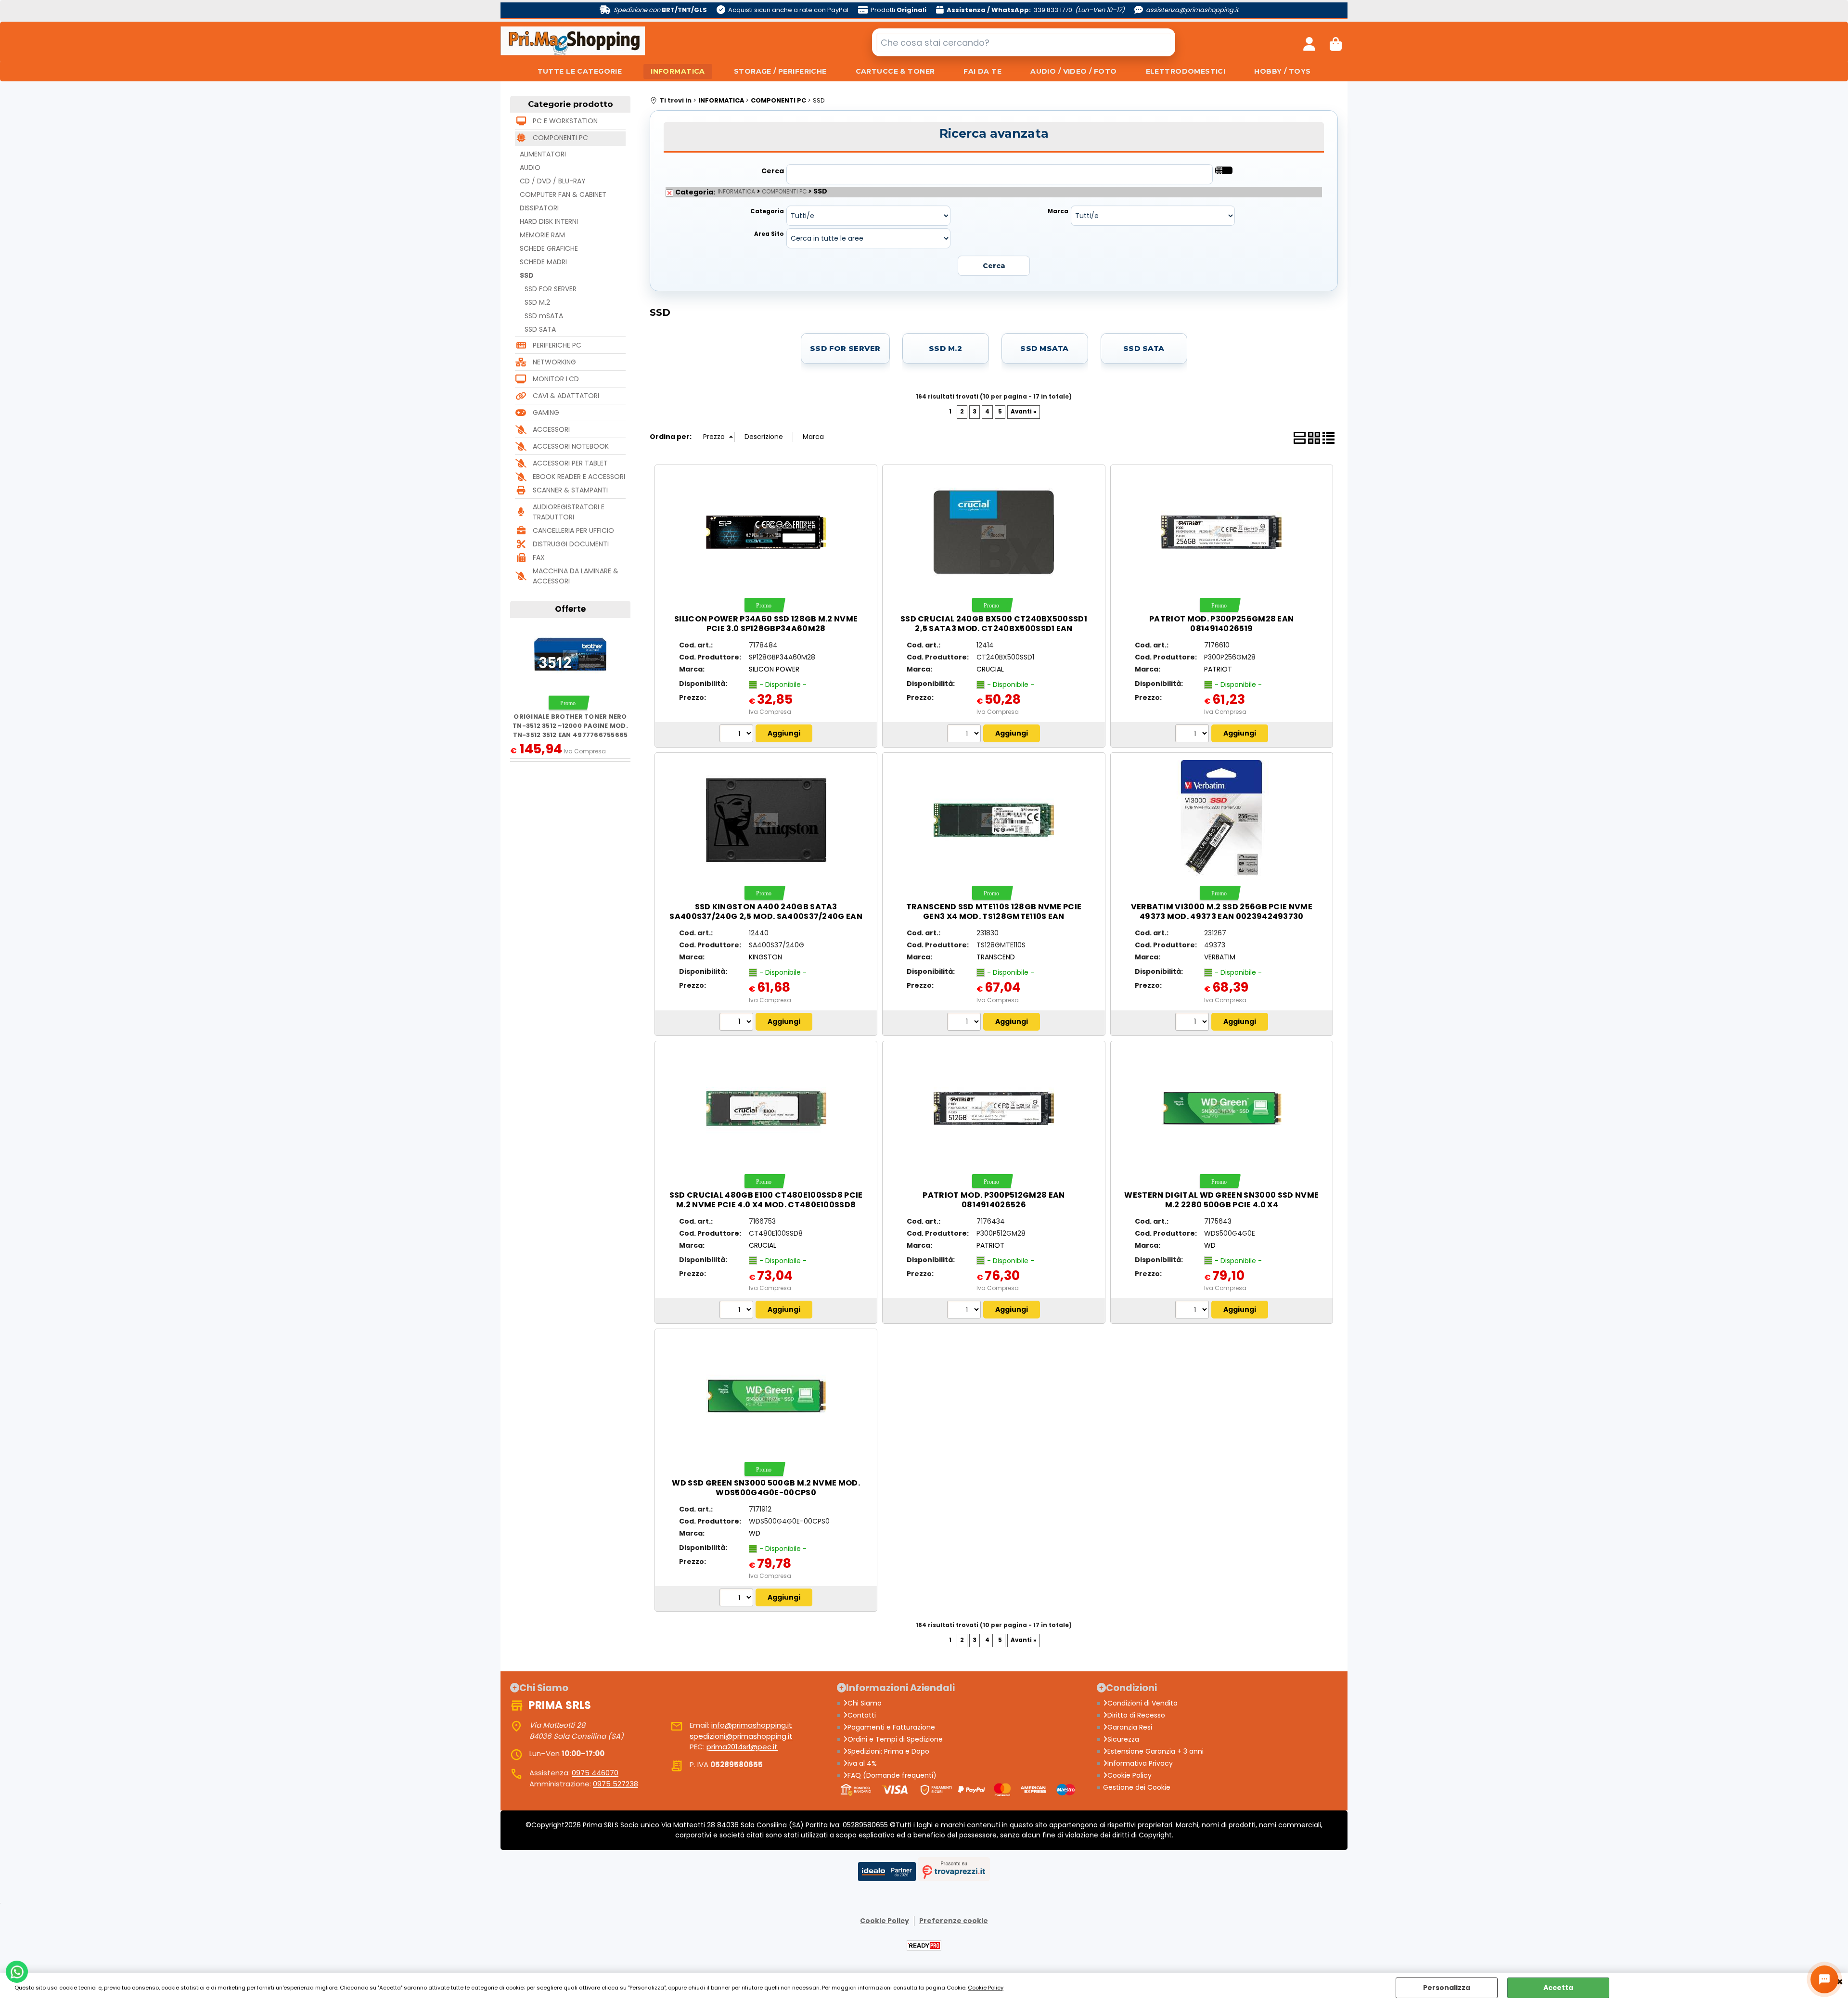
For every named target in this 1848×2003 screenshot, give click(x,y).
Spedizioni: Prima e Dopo (888, 1751)
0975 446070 (595, 1773)
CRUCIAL (990, 669)
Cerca (773, 171)
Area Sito (769, 234)
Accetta (1558, 1988)
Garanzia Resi (1130, 1727)
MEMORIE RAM (542, 235)
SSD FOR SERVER (551, 289)
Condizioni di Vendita (1142, 1703)
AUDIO (530, 168)
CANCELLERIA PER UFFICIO (573, 530)
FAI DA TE (982, 71)
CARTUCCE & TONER (895, 71)
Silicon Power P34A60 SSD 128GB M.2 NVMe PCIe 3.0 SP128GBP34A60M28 (766, 624)
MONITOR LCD (556, 379)
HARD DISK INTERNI (549, 221)
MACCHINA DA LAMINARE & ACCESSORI (576, 576)
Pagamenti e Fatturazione (891, 1727)
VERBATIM (1220, 957)
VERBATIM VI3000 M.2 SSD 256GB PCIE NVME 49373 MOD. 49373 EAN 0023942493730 (1222, 911)
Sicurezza (1123, 1739)
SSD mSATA (544, 316)
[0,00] (1336, 42)
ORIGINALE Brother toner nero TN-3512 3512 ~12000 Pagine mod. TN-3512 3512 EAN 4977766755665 (570, 726)
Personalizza (1447, 1988)
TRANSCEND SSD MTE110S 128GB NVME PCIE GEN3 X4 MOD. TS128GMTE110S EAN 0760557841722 (994, 916)
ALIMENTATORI (543, 154)
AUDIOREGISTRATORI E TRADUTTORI (569, 512)
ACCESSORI (551, 429)
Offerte (570, 609)
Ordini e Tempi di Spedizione (895, 1739)
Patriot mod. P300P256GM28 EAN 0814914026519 (1221, 624)
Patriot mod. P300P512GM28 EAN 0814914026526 (994, 1200)
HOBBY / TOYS (1282, 71)
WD (1210, 1245)
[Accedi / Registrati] (1309, 42)
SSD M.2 (537, 302)
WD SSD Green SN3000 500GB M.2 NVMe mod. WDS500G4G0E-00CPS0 (766, 1488)
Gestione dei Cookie (1137, 1787)
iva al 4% (862, 1763)
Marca (1058, 211)
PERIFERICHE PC (557, 345)
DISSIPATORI (539, 208)
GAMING (546, 413)
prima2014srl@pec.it (742, 1747)
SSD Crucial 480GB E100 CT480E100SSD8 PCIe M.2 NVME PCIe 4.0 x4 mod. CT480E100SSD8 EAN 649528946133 (766, 1205)
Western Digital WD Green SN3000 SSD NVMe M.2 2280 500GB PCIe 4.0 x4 (1221, 1200)
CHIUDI (1840, 1982)
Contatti (862, 1715)
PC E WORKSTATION (565, 121)
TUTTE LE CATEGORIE (580, 71)
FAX (539, 557)
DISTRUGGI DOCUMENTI (571, 544)
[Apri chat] (1824, 1979)
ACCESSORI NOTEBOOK (571, 446)
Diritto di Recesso (1136, 1715)
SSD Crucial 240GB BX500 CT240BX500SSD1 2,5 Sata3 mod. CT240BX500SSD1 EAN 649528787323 (994, 628)
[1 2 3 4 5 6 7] (965, 1023)
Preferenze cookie (954, 1921)
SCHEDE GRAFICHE (549, 248)
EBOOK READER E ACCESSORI (579, 477)
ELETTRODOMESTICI (1186, 71)
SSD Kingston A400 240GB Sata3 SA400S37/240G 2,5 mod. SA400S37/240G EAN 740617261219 (766, 916)
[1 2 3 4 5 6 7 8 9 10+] (738, 735)
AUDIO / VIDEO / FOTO (1073, 71)
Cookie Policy (986, 1988)
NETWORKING (554, 362)
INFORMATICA (678, 71)
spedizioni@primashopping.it (741, 1736)
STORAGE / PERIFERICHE (780, 71)
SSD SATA (540, 329)
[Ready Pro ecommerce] (924, 1945)
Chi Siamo (865, 1703)
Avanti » (1024, 412)
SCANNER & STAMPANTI (570, 490)
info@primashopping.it (752, 1725)
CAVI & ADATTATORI (566, 396)
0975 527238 (616, 1784)
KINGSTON (765, 957)
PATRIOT (1218, 669)
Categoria (767, 211)
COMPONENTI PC (560, 138)
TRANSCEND (996, 957)
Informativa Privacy (1140, 1763)
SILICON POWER (774, 669)
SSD (527, 275)
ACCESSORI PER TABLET (570, 463)
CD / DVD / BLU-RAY (553, 181)
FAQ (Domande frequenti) (892, 1775)
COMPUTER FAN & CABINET (563, 194)
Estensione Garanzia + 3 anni (1155, 1751)
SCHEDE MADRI (543, 262)
